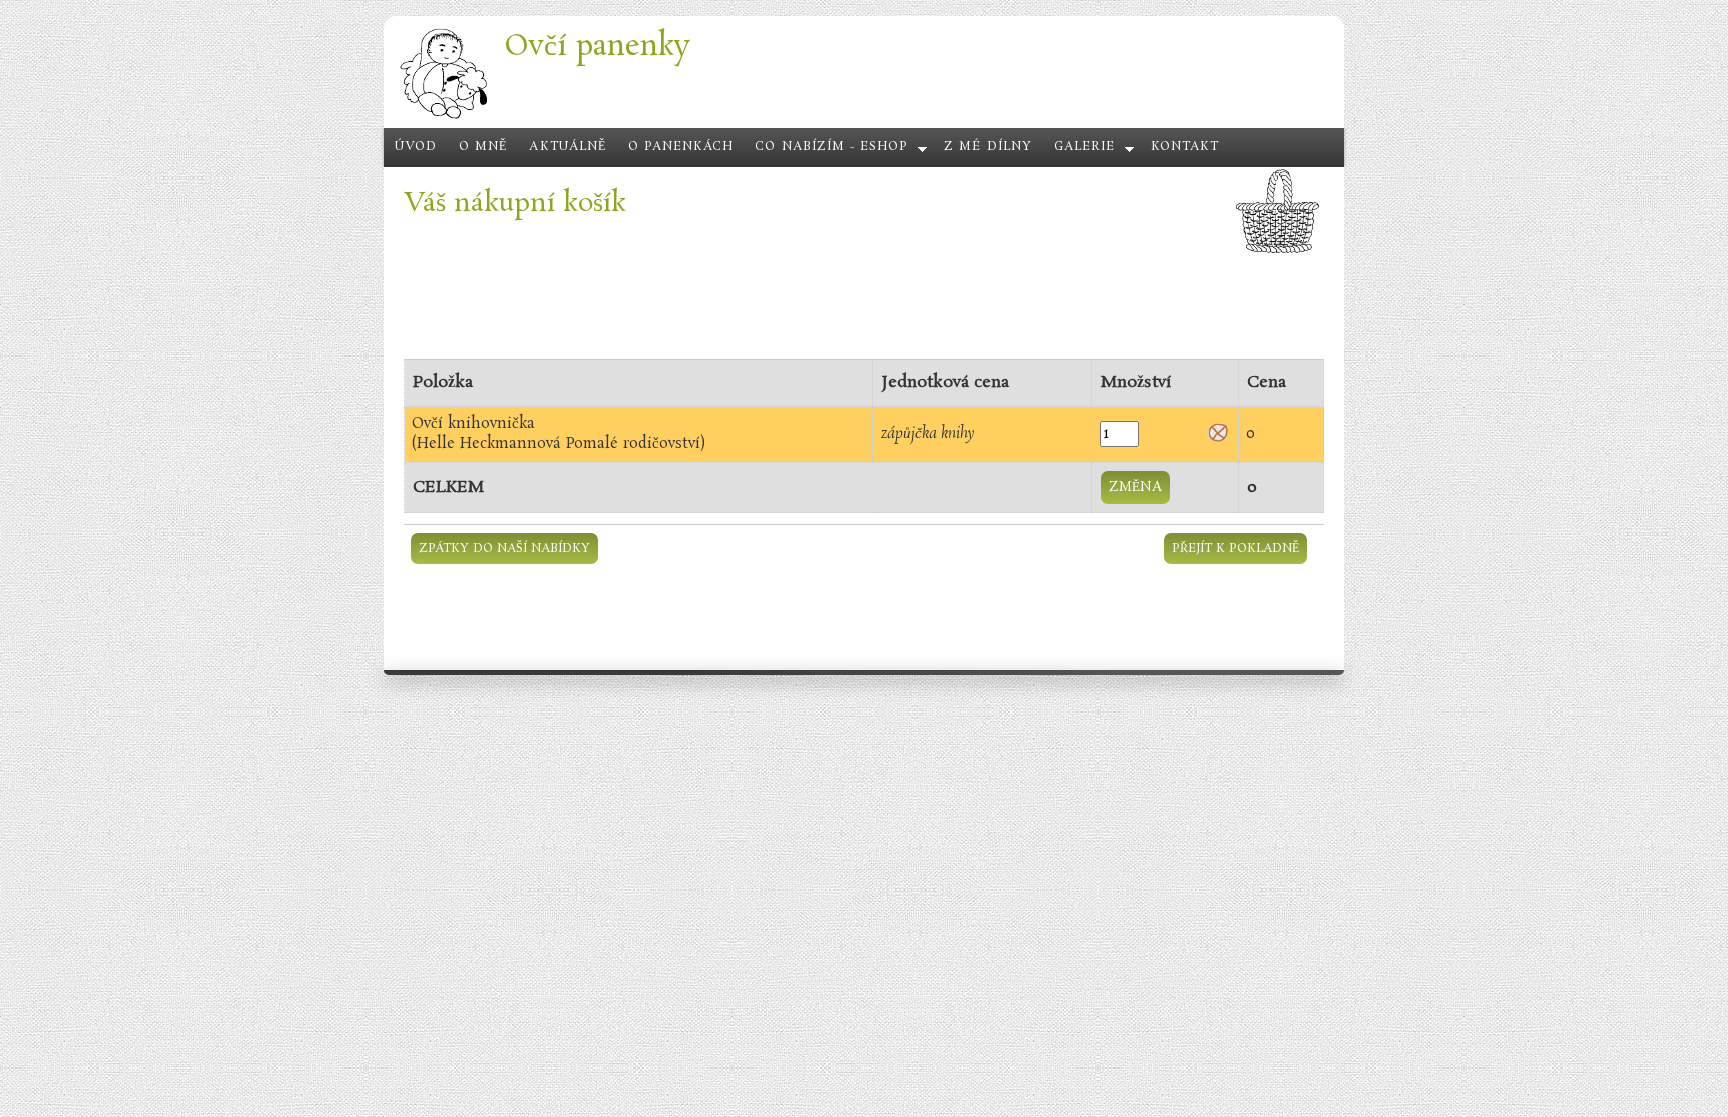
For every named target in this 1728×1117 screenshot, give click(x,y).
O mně (483, 147)
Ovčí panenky (597, 46)
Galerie (1084, 147)
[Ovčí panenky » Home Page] (444, 116)
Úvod (416, 147)
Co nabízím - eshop (831, 147)
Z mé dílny (987, 147)
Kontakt (1185, 147)
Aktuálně (567, 147)
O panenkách (681, 147)
